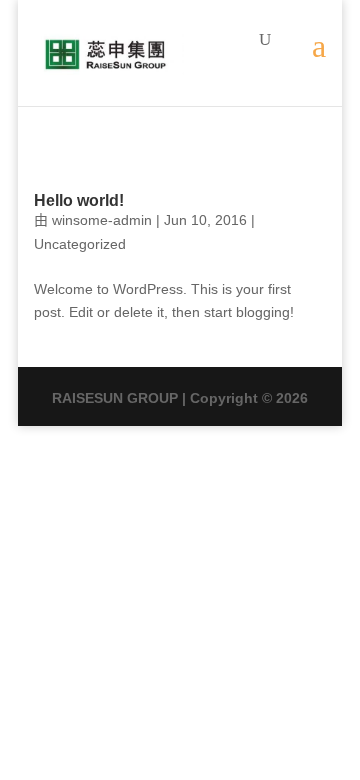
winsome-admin (102, 220)
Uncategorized (80, 244)
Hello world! (79, 200)
